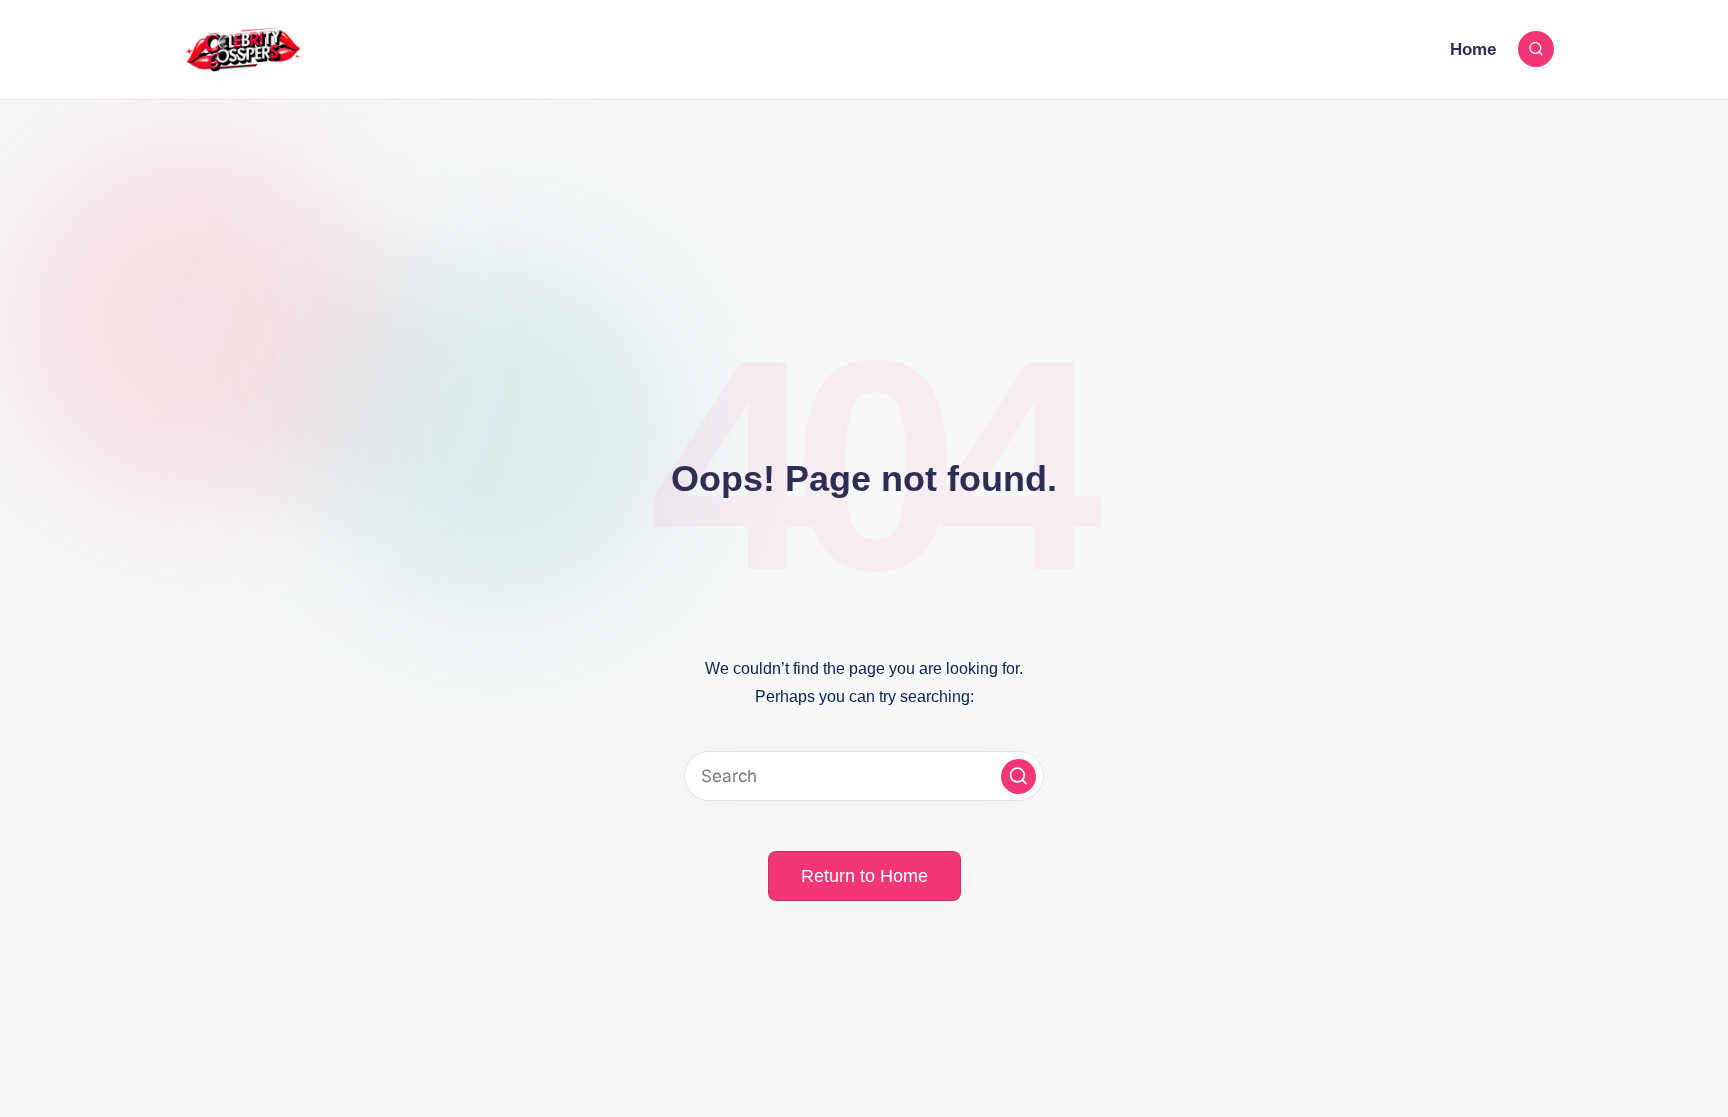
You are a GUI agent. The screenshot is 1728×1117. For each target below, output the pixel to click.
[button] (1018, 776)
